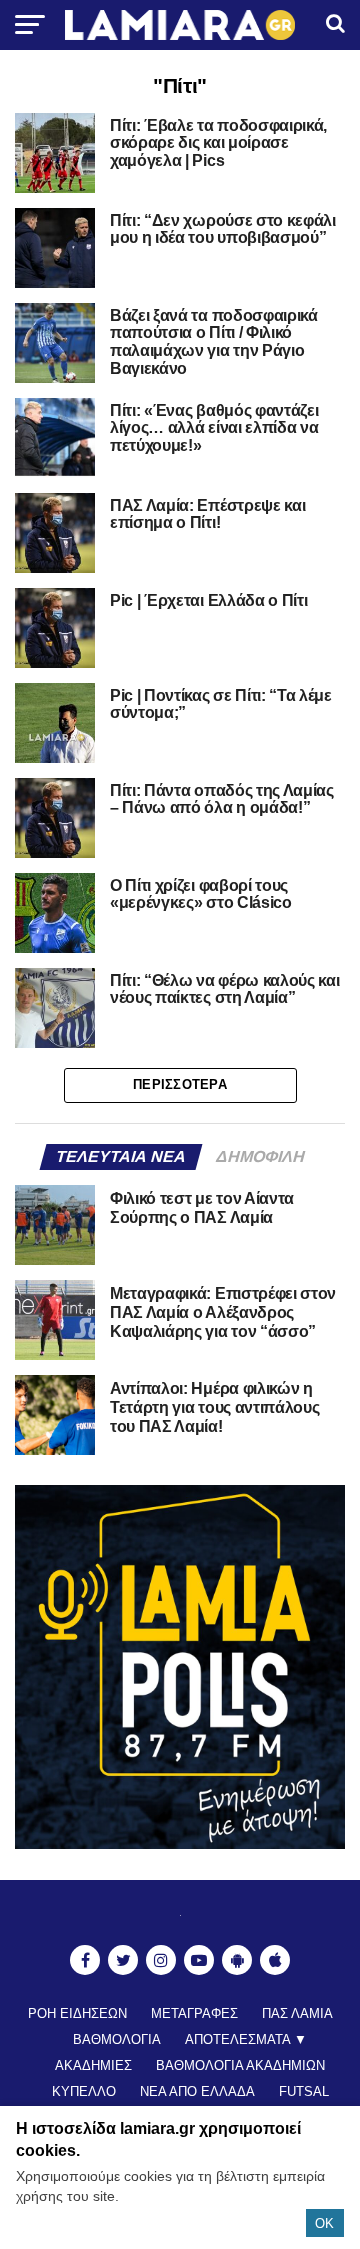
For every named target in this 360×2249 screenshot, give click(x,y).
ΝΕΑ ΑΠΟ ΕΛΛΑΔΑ (197, 2091)
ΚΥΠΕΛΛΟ (84, 2091)
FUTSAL (304, 2091)
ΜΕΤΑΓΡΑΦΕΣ (194, 2013)
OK (324, 2223)
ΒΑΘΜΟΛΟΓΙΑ (117, 2039)
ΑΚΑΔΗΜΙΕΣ (93, 2065)
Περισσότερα (180, 1084)
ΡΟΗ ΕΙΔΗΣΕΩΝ (77, 2013)
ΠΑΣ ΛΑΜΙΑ (297, 2013)
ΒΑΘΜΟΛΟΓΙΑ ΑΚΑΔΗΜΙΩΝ (240, 2065)
